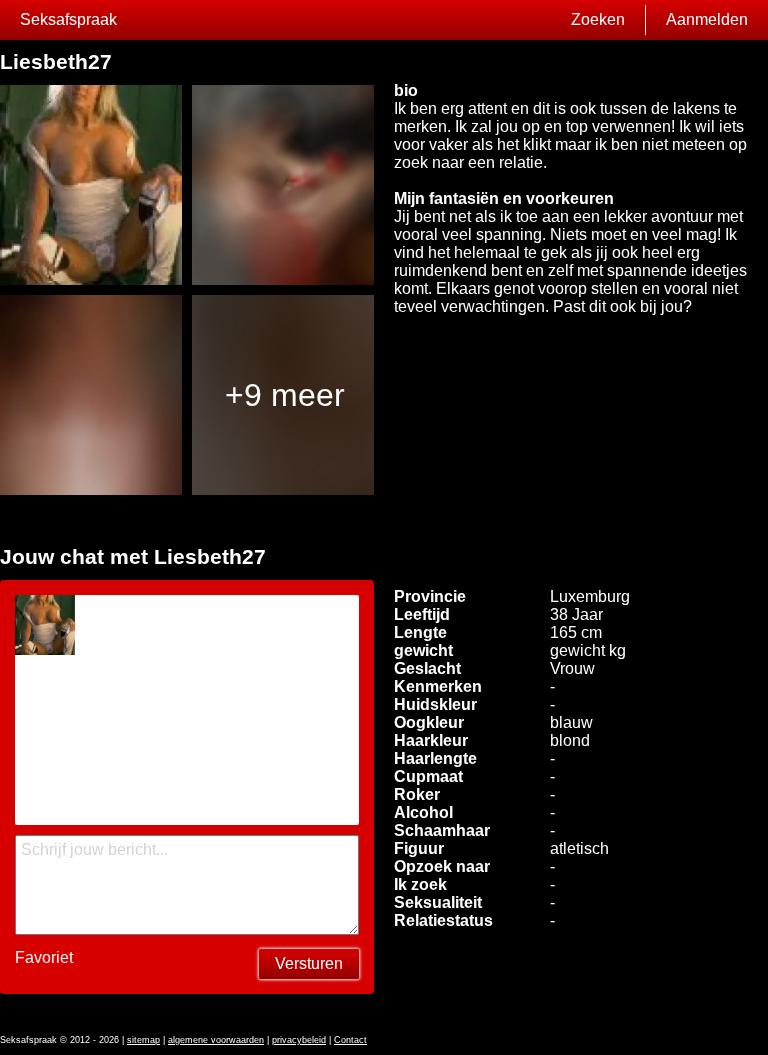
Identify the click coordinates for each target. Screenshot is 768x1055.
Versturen (309, 963)
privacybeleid (299, 1040)
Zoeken (598, 19)
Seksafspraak (68, 19)
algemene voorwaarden (216, 1040)
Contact (350, 1040)
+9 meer (285, 395)
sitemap (143, 1040)
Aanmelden (707, 19)
